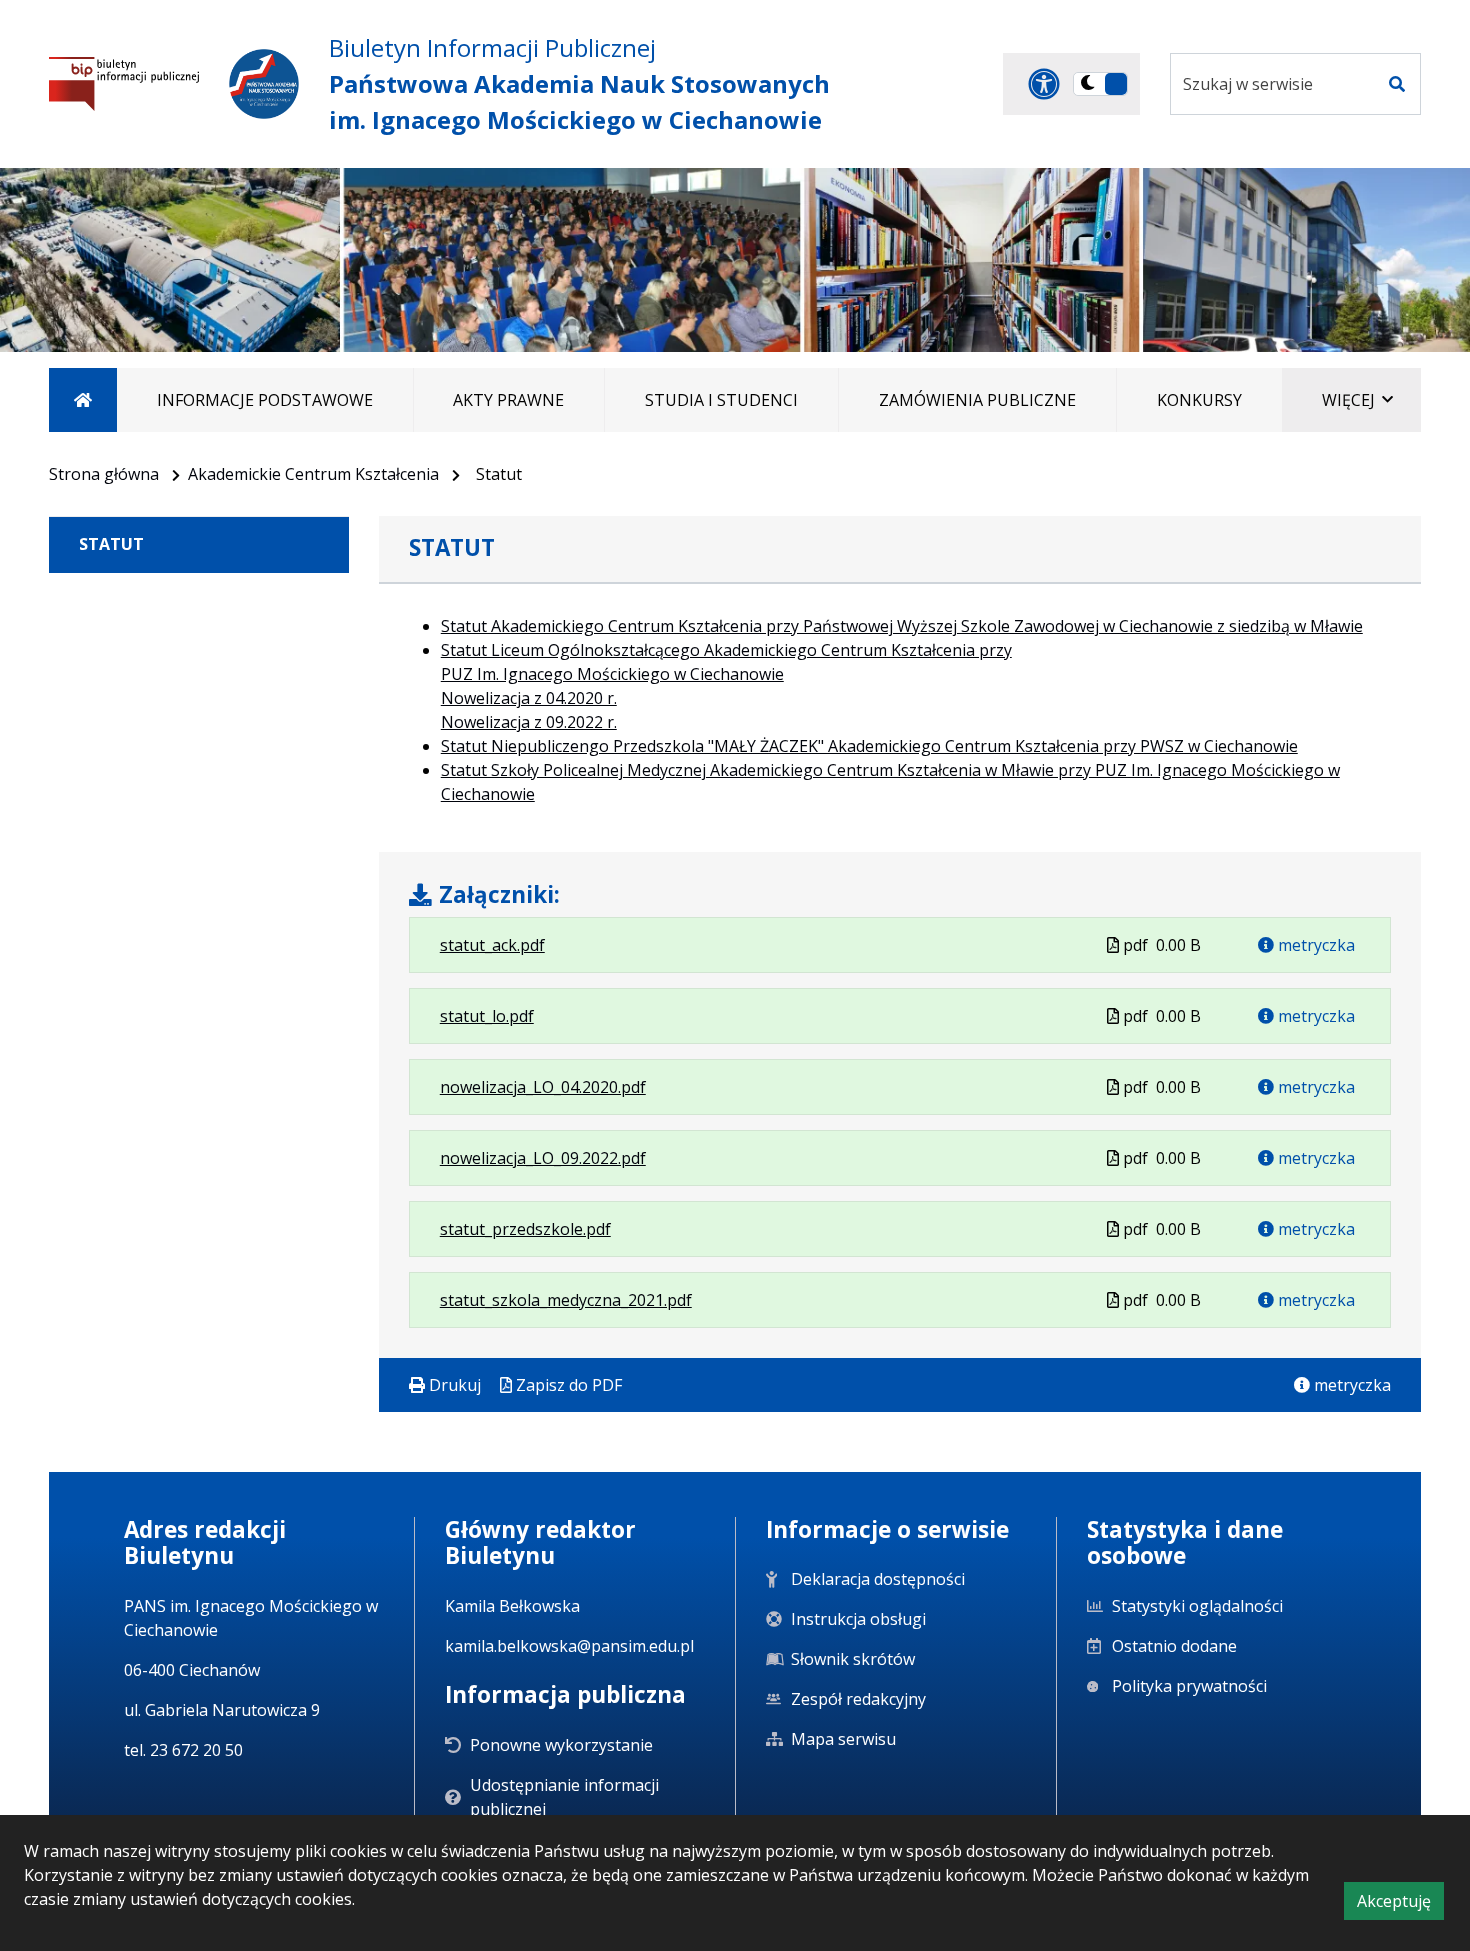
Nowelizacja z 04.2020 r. (529, 698)
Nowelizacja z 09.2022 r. (529, 722)
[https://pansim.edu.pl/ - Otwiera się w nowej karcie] (264, 84)
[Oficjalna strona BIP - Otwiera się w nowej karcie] (124, 83)
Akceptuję (1400, 1904)
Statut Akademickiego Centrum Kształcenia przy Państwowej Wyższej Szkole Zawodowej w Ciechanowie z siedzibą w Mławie (902, 626)
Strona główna (104, 474)
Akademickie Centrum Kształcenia (313, 474)
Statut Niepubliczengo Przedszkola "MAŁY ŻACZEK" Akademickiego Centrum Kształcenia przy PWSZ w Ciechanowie (869, 746)
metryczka (1314, 945)
